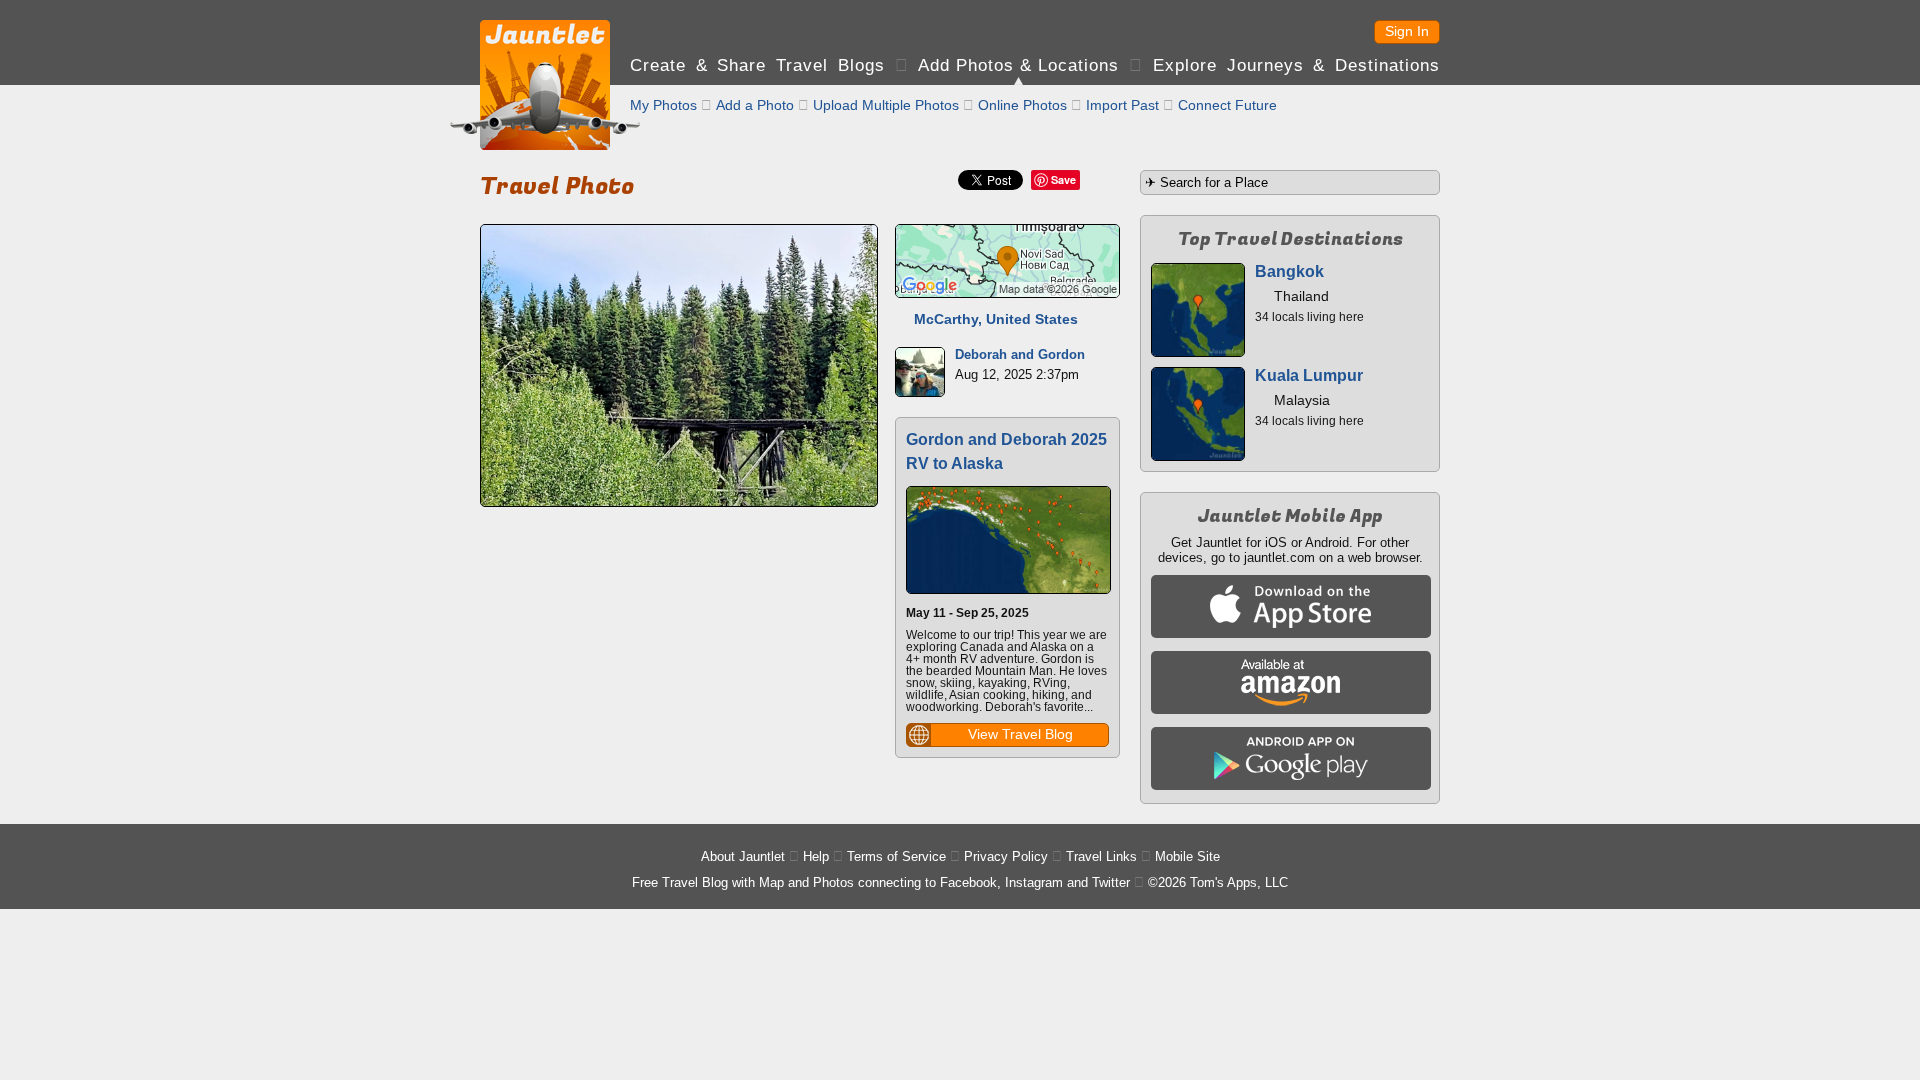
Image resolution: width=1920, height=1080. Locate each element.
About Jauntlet (743, 856)
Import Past (1122, 105)
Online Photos (1022, 105)
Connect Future (1227, 105)
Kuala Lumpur (1309, 375)
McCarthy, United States (996, 319)
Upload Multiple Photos (886, 105)
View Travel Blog (1020, 734)
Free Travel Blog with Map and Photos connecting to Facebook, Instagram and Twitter (881, 882)
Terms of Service (896, 856)
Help (816, 856)
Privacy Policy (1006, 856)
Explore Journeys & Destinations (1296, 65)
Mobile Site (1187, 856)
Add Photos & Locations (1018, 65)
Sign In (1407, 31)
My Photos (663, 105)
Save (1063, 179)
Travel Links (1101, 856)
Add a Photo (755, 105)
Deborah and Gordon (1020, 354)
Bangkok (1289, 271)
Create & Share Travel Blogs (757, 65)
